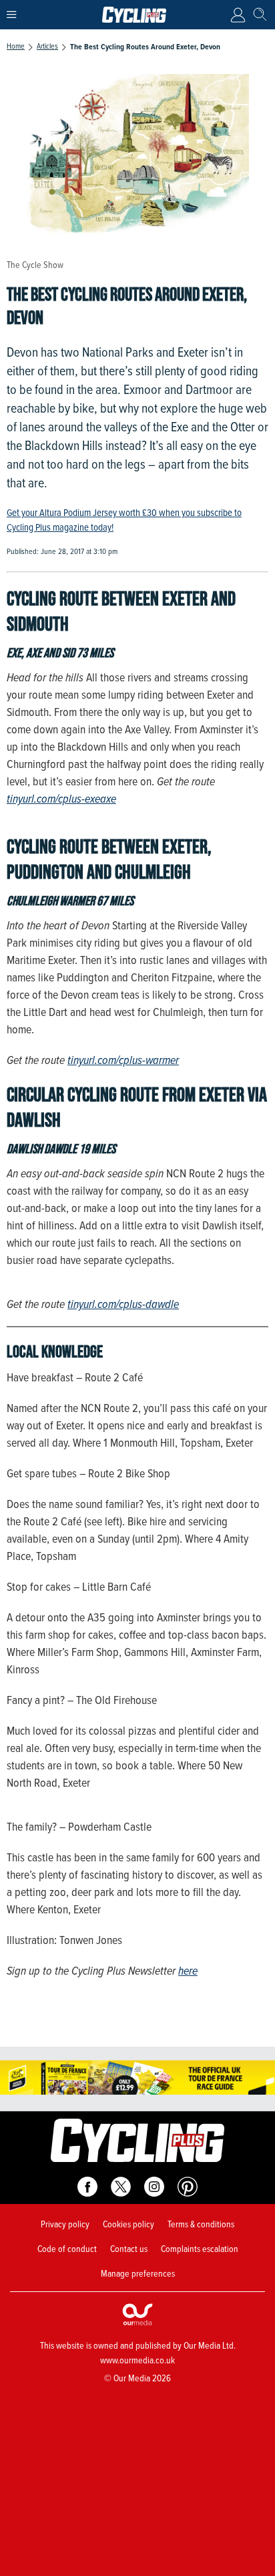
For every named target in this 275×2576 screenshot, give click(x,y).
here (188, 1971)
